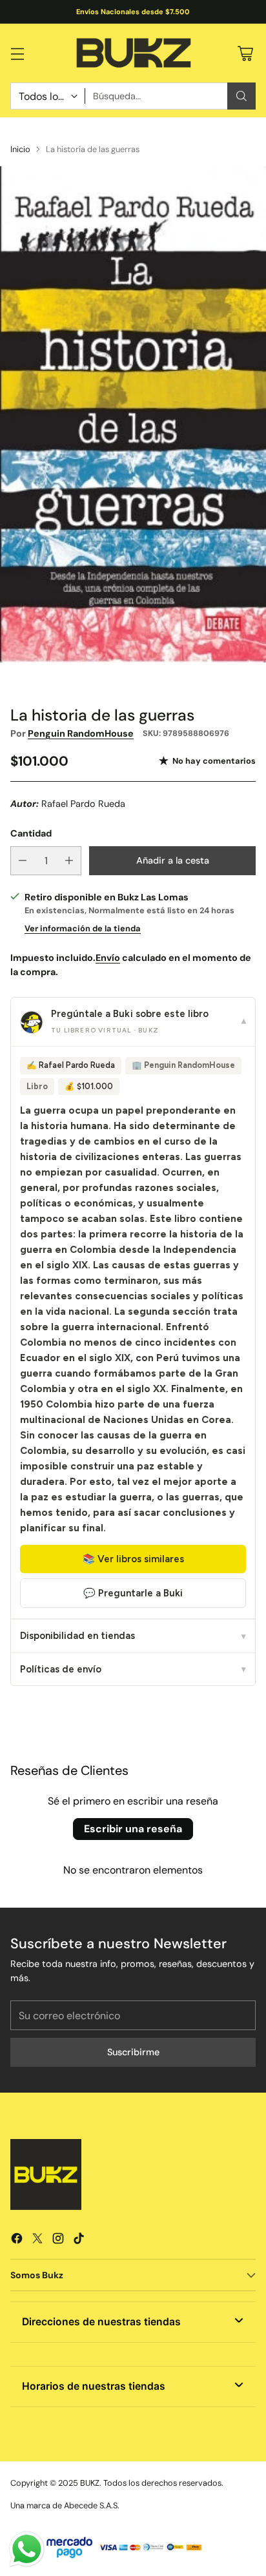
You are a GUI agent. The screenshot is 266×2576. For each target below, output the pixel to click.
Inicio (20, 149)
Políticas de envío (133, 1669)
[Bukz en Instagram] (58, 2241)
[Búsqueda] (241, 96)
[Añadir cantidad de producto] (69, 861)
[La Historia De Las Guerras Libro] (133, 414)
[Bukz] (133, 53)
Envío (108, 958)
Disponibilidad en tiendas (133, 1636)
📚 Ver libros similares (133, 1559)
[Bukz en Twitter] (37, 2241)
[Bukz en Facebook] (17, 2241)
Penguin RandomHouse (81, 733)
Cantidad (31, 833)
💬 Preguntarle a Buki (133, 1593)
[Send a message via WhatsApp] (27, 2549)
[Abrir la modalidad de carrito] (245, 53)
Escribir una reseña (133, 1829)
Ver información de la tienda (83, 928)
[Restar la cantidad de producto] (23, 861)
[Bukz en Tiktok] (79, 2241)
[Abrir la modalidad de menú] (17, 53)
